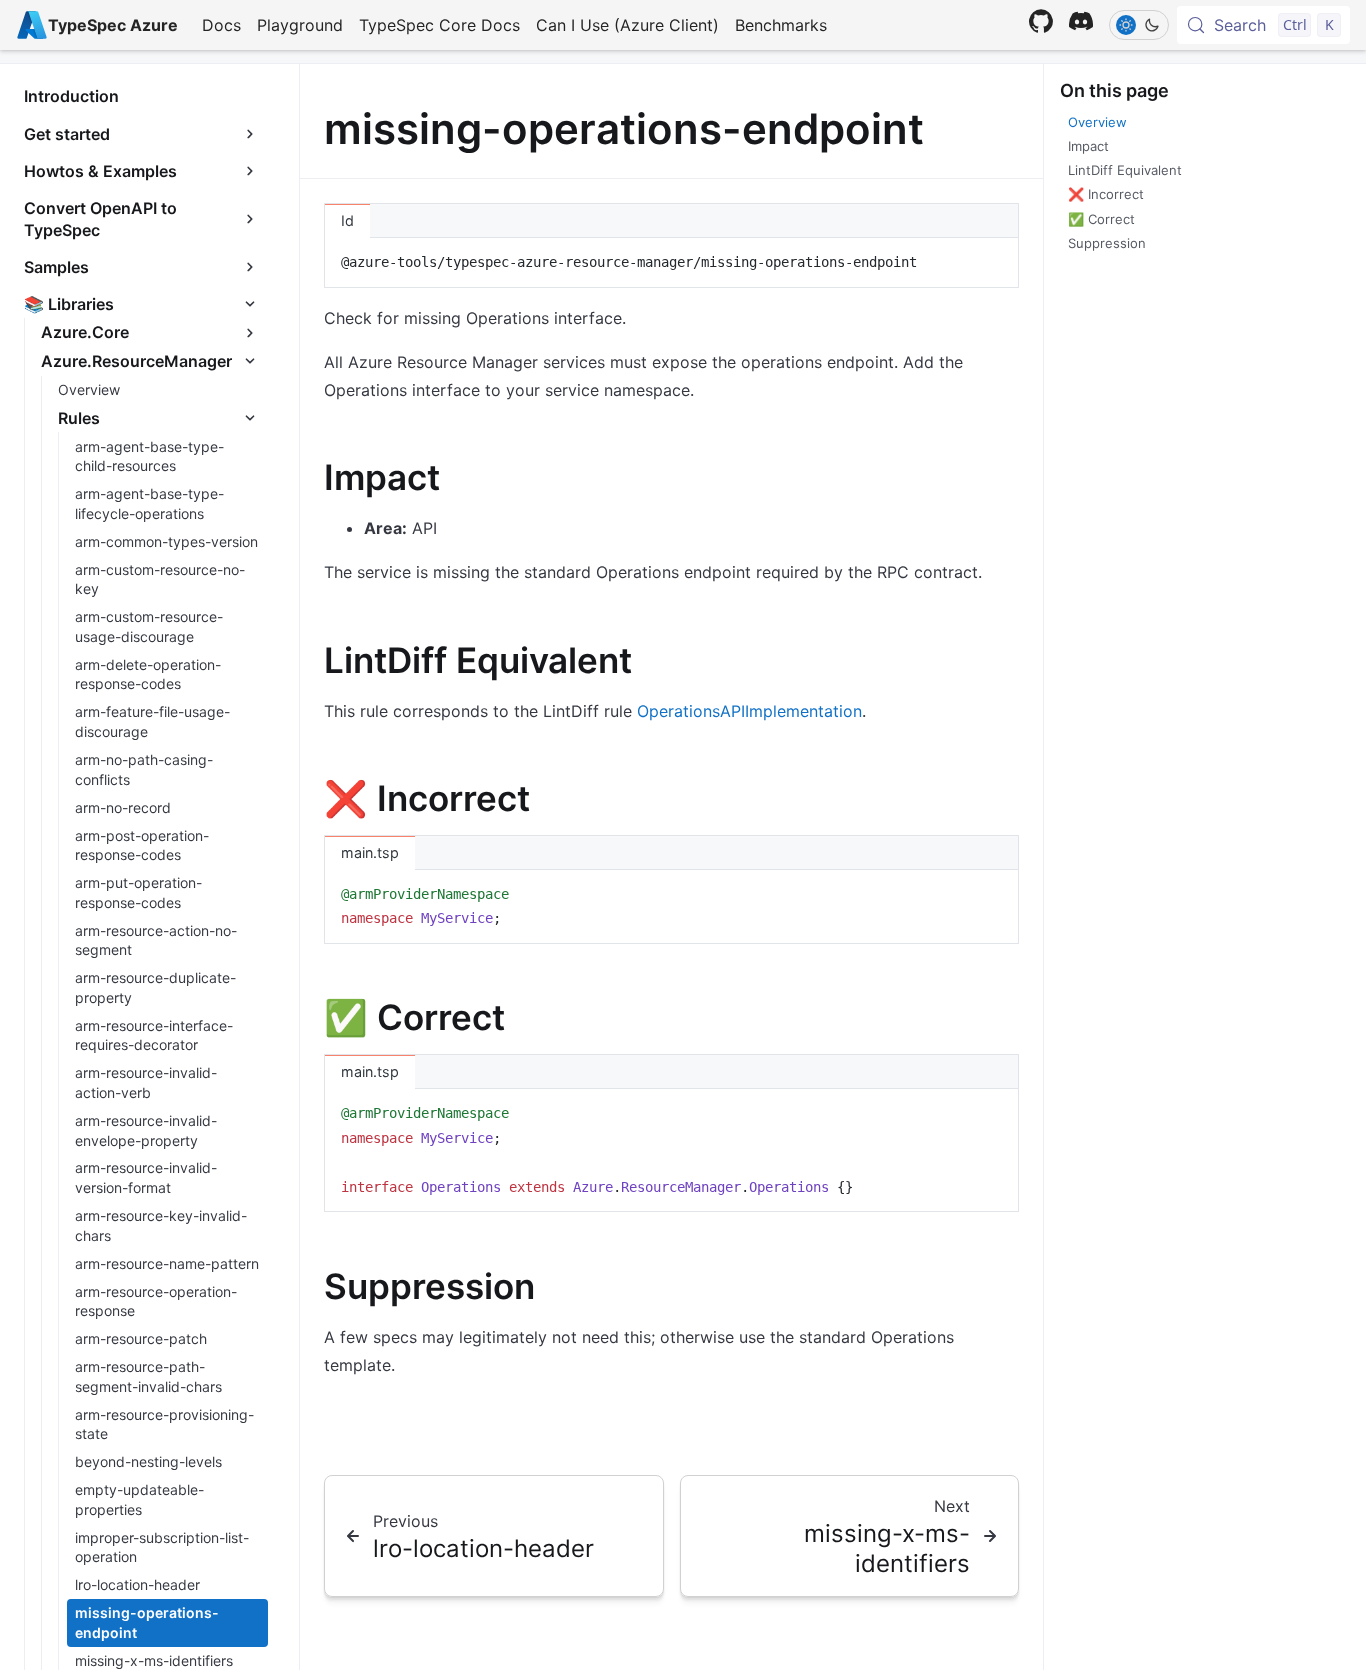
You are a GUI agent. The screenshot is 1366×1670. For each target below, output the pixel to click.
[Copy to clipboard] (994, 261)
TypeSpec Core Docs (439, 25)
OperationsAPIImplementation (749, 711)
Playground (300, 25)
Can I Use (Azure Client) (627, 25)
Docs (221, 25)
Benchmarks (781, 25)
